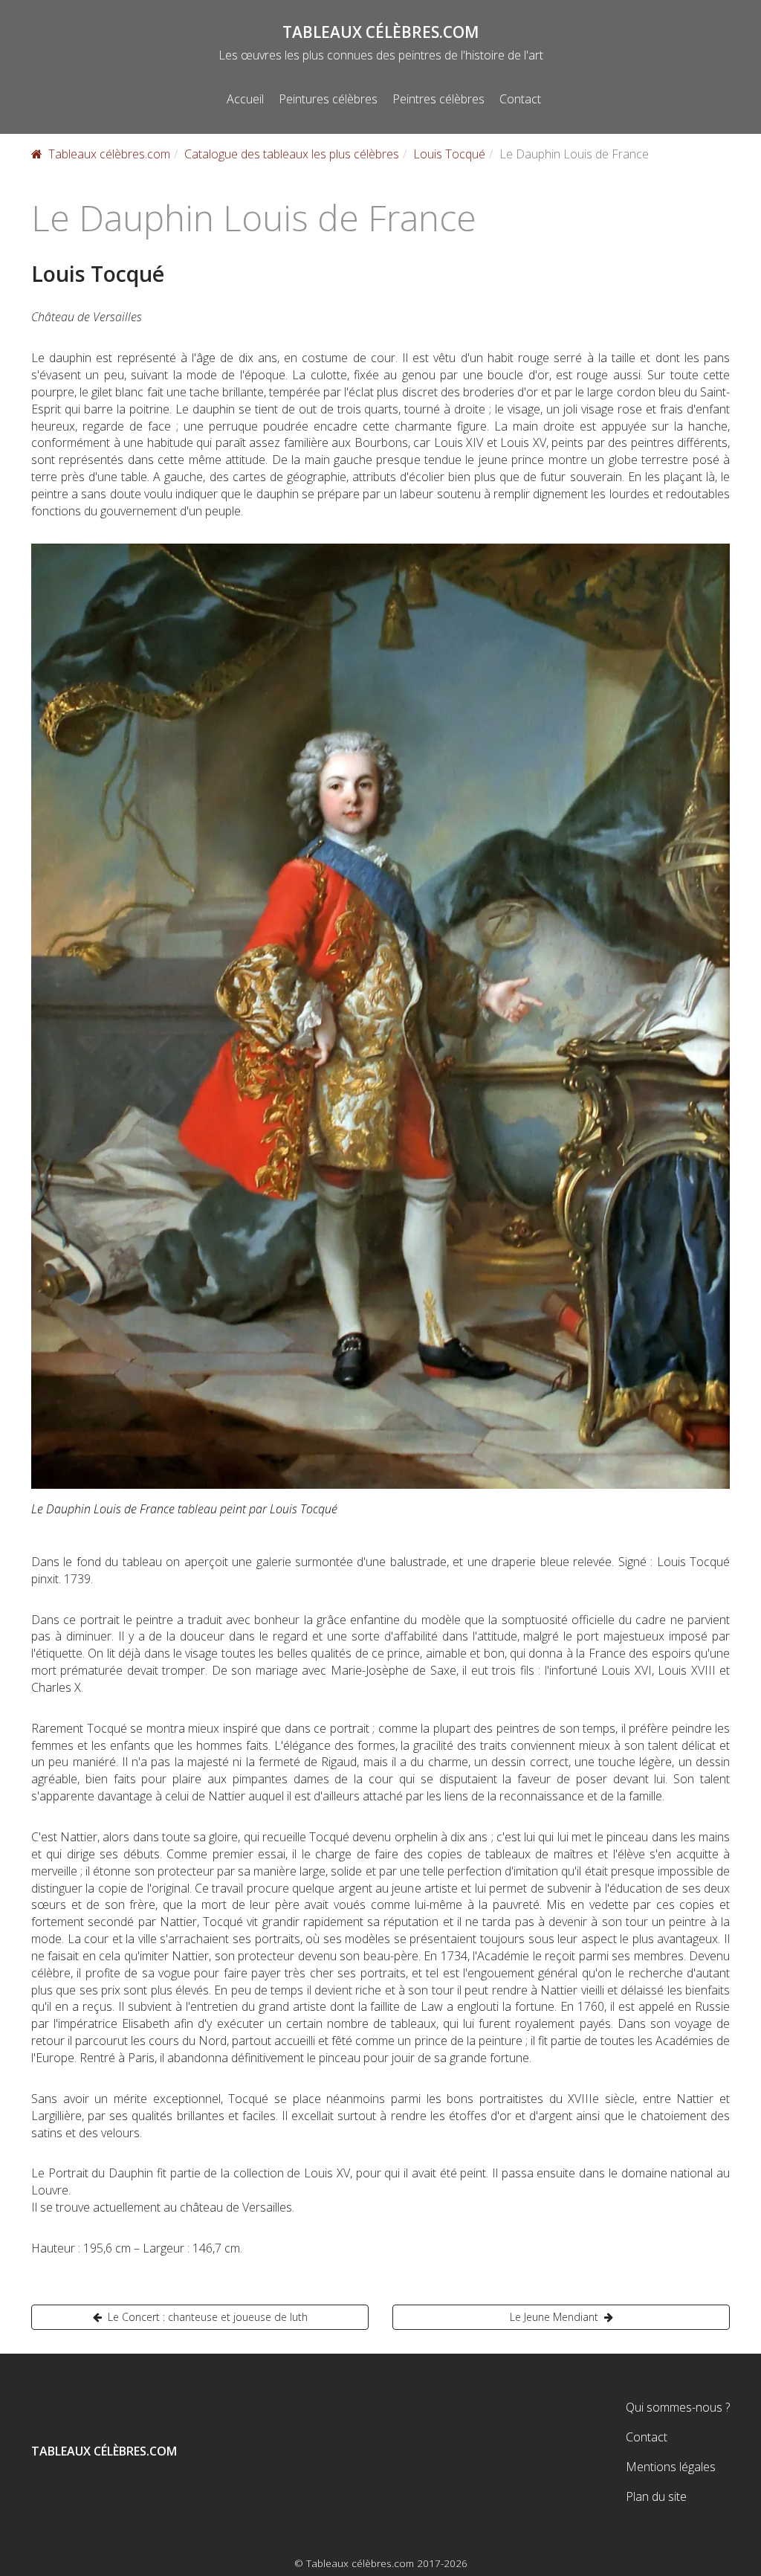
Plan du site (656, 2496)
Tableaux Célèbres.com (380, 32)
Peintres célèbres (438, 99)
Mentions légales (671, 2467)
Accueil (245, 99)
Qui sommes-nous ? (678, 2407)
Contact (520, 99)
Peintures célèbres (328, 99)
